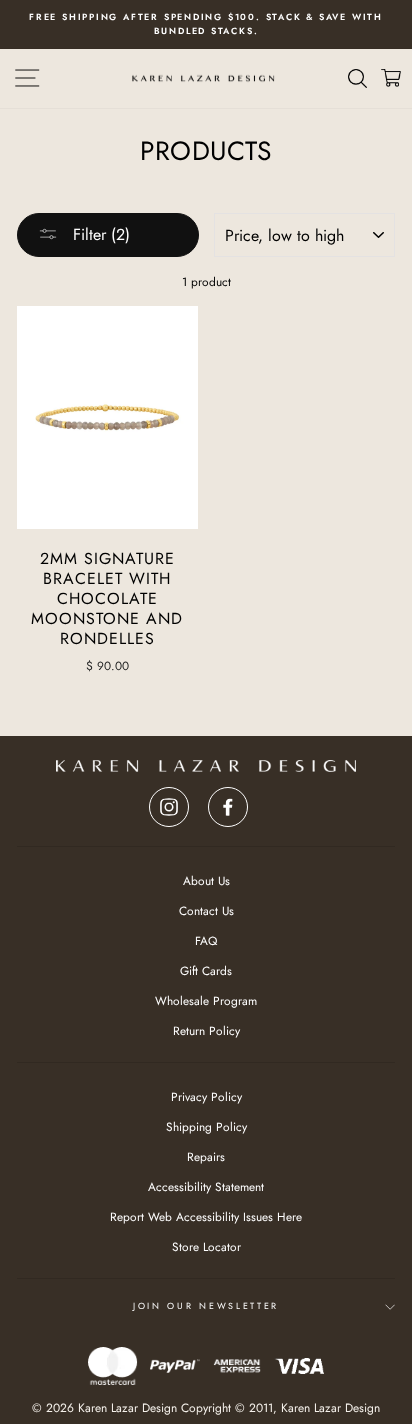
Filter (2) (99, 234)
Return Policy (206, 1030)
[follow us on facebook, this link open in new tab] (228, 801)
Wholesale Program (206, 1000)
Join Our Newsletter (206, 1305)
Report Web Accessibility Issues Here (206, 1216)
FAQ (206, 940)
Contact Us (206, 910)
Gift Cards (206, 970)
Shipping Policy (206, 1126)
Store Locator (206, 1246)
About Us (206, 880)
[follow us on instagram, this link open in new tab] (169, 801)
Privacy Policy (206, 1096)
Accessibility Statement (206, 1186)
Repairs (206, 1156)
